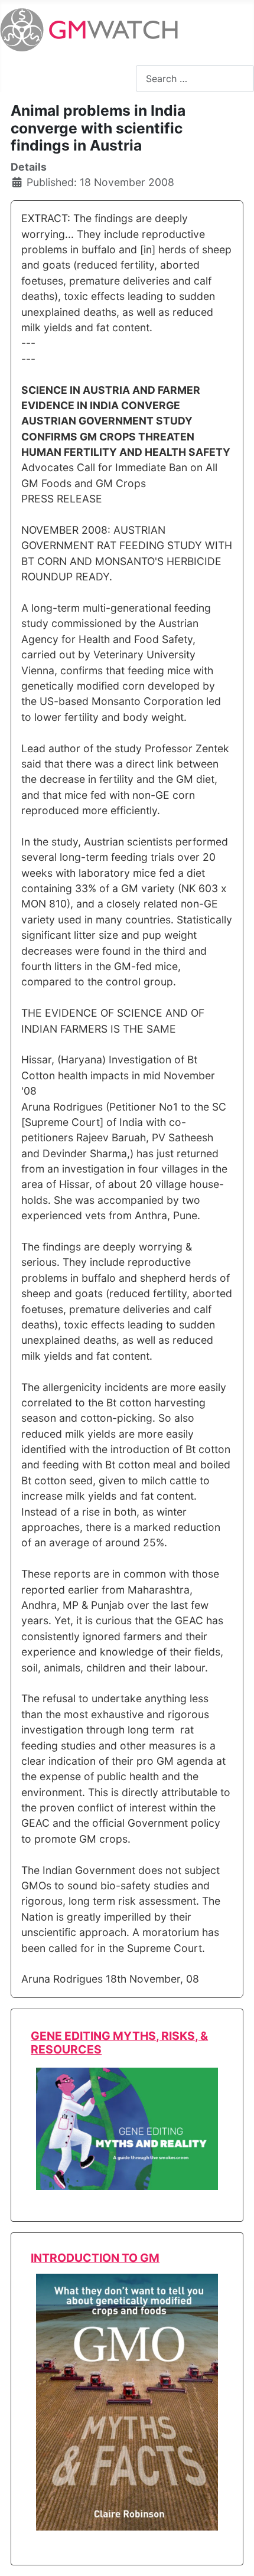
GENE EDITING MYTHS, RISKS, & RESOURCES (119, 2043)
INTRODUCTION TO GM (95, 2258)
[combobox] (195, 78)
